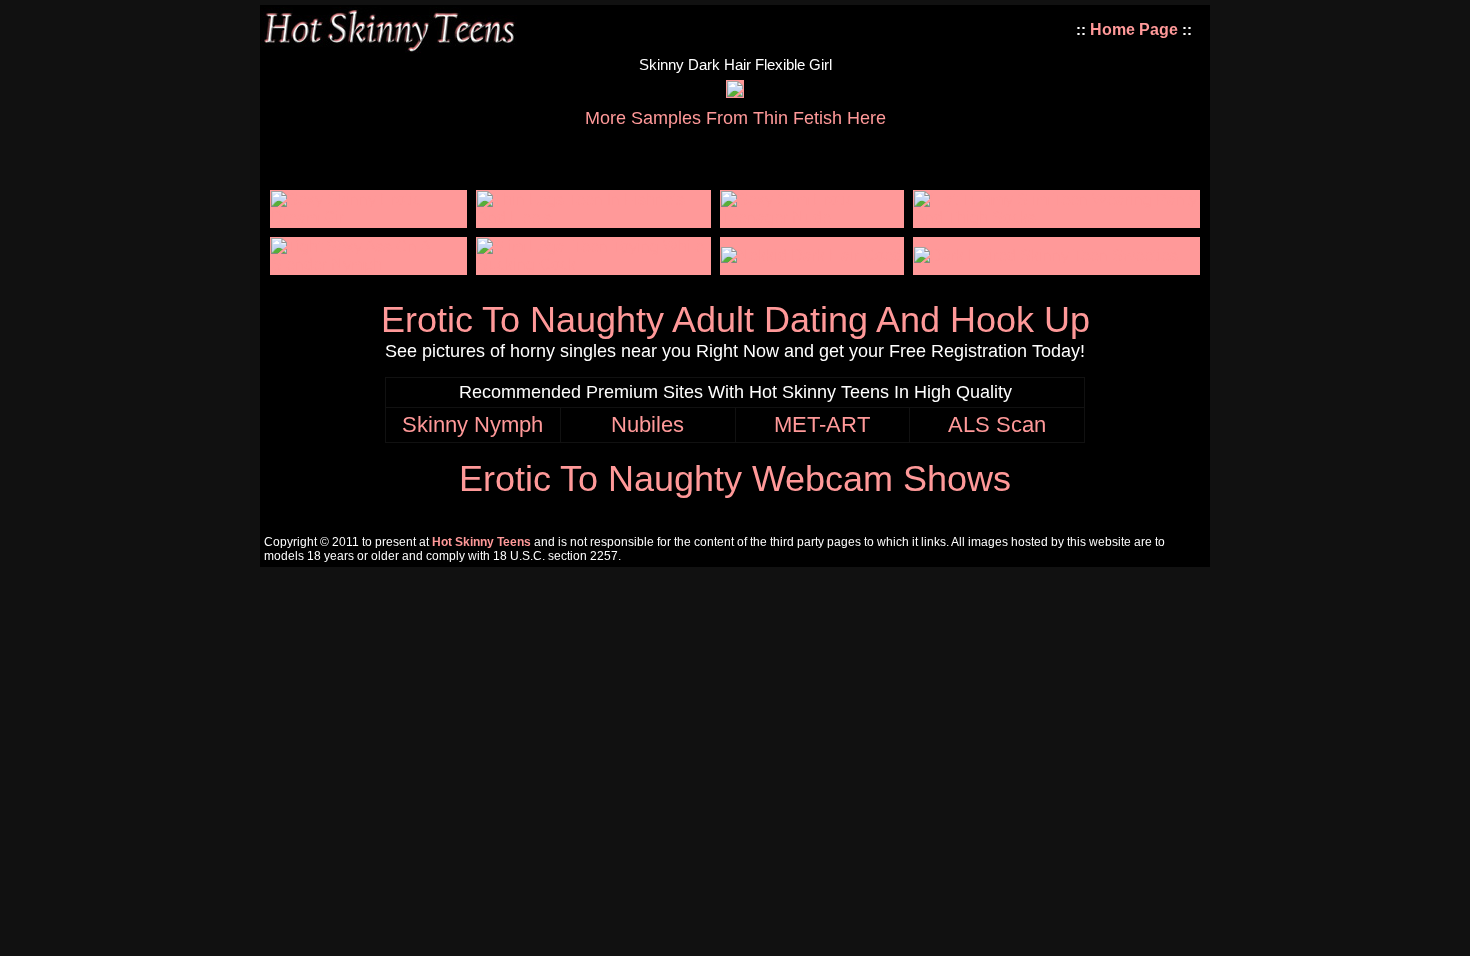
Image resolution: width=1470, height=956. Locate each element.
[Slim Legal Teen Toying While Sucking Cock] (593, 264)
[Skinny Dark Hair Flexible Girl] (735, 91)
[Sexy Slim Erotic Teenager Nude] (812, 217)
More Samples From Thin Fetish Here (735, 118)
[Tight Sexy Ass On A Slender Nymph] (368, 264)
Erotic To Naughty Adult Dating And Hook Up (735, 319)
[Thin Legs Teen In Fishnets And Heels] (593, 217)
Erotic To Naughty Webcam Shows (735, 478)
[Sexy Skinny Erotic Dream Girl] (368, 217)
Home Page (1134, 29)
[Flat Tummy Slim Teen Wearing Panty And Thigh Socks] (1056, 217)
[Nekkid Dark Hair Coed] (811, 255)
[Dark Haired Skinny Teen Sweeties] (1046, 255)
